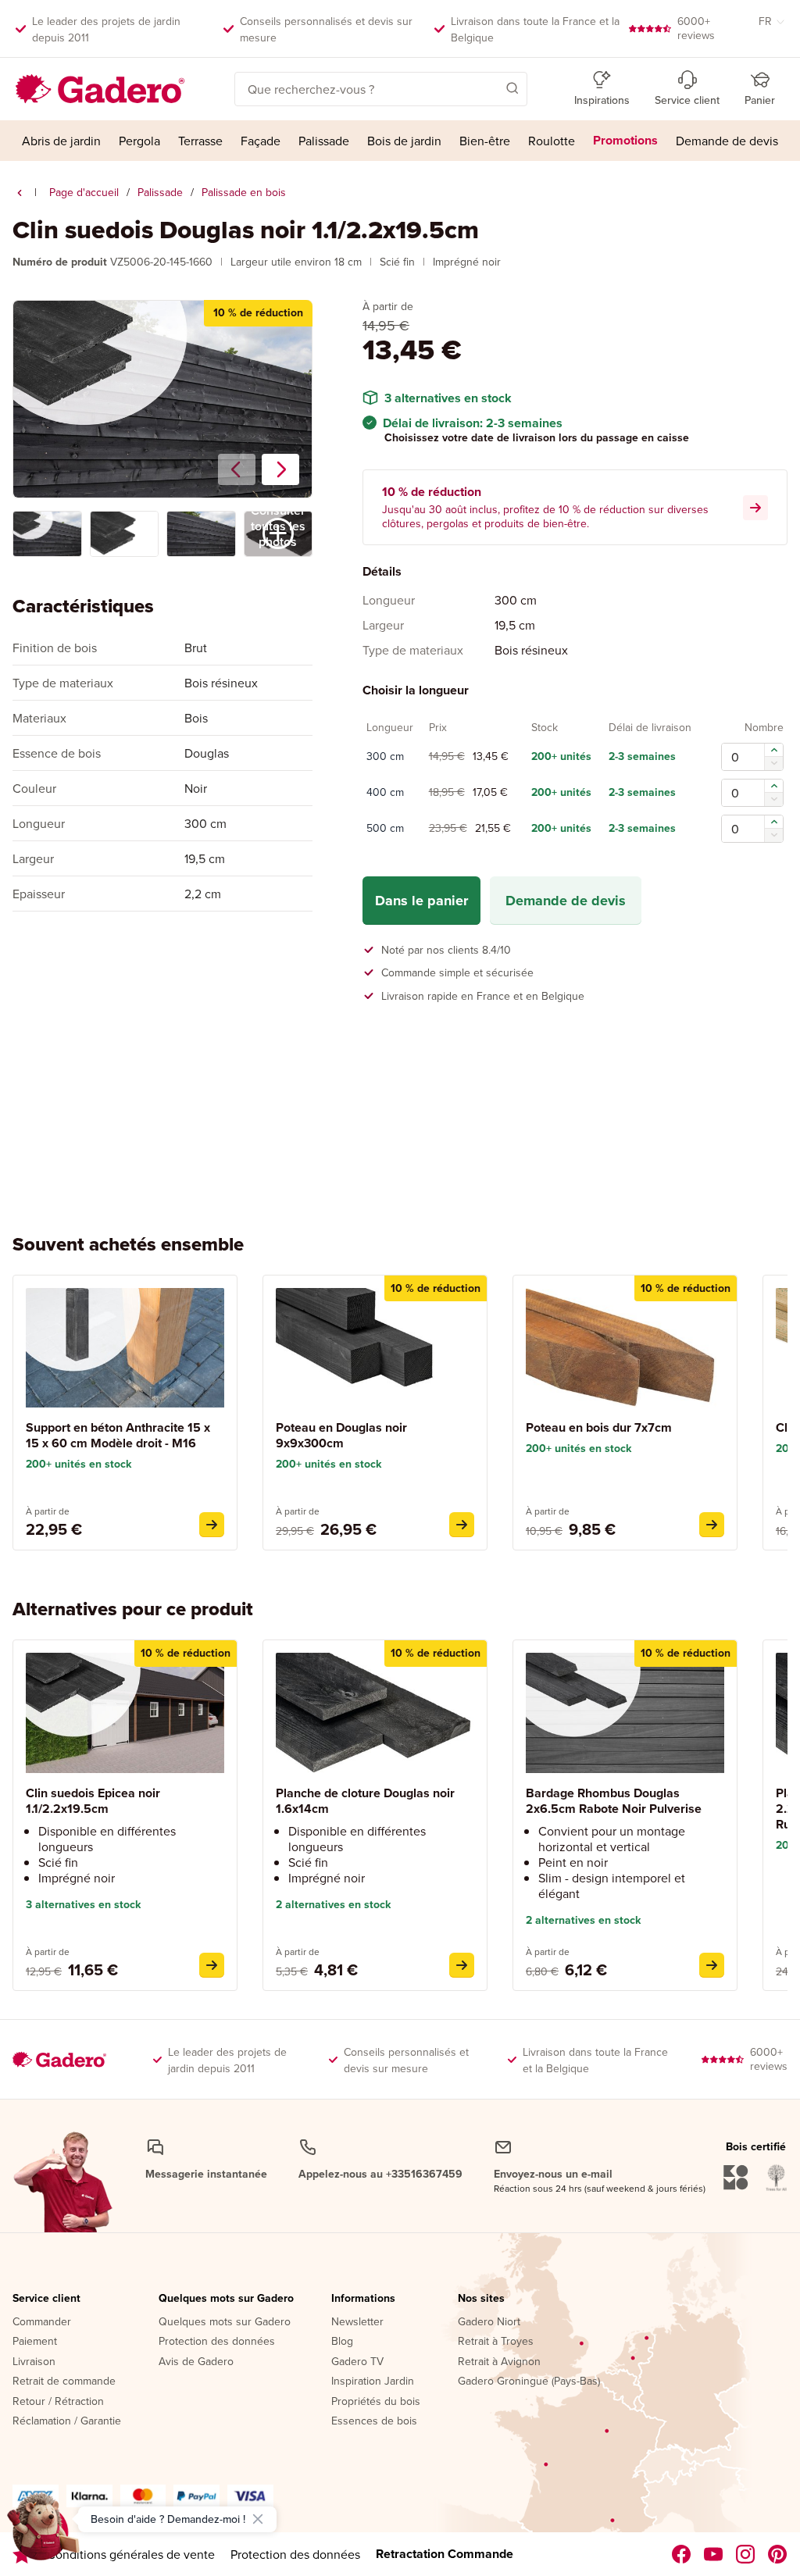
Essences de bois (374, 2421)
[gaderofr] (746, 2554)
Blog (342, 2342)
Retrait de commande (64, 2382)
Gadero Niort (489, 2322)
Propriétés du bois (376, 2402)
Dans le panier (421, 901)
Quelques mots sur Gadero (226, 2299)
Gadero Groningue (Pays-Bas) (529, 2382)
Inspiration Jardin (373, 2382)
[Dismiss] (258, 2519)
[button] (490, 87)
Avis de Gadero (196, 2362)
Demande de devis (566, 901)
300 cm (385, 757)
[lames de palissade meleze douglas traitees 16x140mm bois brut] (462, 1965)
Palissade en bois (244, 192)
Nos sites (481, 2299)
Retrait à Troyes (496, 2342)
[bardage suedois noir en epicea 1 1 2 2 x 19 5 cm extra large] (212, 1965)
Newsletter (357, 2322)
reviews (696, 28)
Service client (46, 2299)
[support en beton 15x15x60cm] (212, 1525)
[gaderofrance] (682, 2554)
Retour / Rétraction (58, 2402)
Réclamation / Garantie (67, 2421)
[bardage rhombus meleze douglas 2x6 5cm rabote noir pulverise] (712, 1965)
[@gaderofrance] (714, 2554)
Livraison (34, 2362)
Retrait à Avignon (499, 2362)
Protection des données (217, 2342)
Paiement (35, 2342)
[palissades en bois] (20, 193)
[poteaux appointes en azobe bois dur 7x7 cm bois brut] (712, 1525)
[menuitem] (61, 141)
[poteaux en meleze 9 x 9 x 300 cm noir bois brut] (462, 1525)
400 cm (385, 793)
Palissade (160, 192)
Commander (42, 2322)
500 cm (385, 829)
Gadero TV (357, 2362)
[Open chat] (44, 2532)
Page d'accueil (84, 192)
